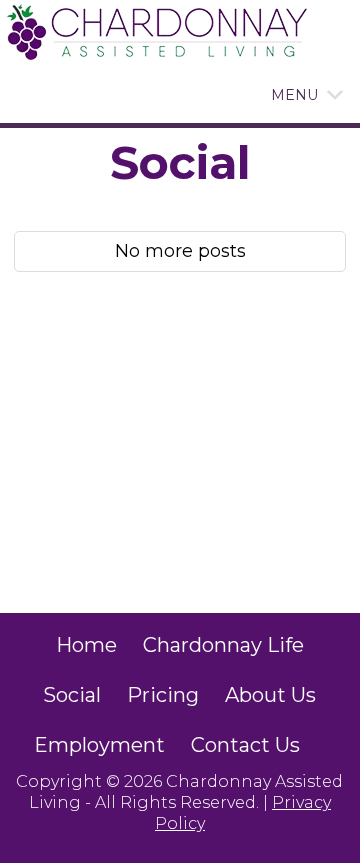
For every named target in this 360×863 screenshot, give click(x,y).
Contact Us (245, 745)
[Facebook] (326, 745)
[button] (294, 95)
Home (86, 645)
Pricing (163, 695)
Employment (99, 745)
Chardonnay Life (223, 645)
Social (72, 695)
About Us (270, 695)
